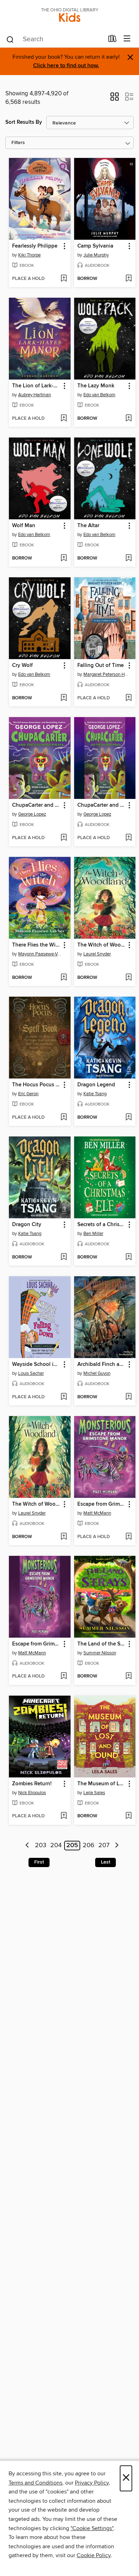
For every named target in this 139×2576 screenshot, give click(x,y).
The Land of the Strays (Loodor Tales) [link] (102, 1644)
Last (105, 1862)
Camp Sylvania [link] (95, 246)
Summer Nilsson (100, 1653)
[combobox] (55, 39)
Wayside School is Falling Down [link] (36, 1364)
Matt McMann (97, 1513)
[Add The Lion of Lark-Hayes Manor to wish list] (64, 419)
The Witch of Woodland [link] (102, 945)
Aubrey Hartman (35, 395)
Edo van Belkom (99, 395)
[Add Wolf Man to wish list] (64, 558)
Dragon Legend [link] (96, 1085)
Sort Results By (24, 122)
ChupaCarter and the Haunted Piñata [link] (36, 805)
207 (104, 1846)
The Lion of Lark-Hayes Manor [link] (36, 386)
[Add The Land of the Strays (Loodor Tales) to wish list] (128, 1676)
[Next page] (117, 1846)
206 (89, 1846)
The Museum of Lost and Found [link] (102, 1784)
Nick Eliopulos (32, 1793)
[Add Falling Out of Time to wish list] (128, 698)
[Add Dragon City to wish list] (64, 1257)
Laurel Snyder (97, 954)
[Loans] (112, 40)
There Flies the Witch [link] (36, 945)
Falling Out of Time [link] (101, 666)
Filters (18, 143)
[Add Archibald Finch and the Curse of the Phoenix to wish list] (128, 1397)
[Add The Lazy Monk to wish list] (128, 419)
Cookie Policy (94, 2555)
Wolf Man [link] (24, 526)
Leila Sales (94, 1793)
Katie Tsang (95, 1094)
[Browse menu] (127, 39)
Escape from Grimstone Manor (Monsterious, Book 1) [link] (36, 1644)
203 (41, 1846)
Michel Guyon (97, 1373)
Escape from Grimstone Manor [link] (102, 1504)
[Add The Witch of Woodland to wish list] (128, 978)
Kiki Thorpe (29, 255)
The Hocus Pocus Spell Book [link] (36, 1085)
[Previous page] (28, 1846)
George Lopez (32, 814)
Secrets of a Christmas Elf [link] (102, 1225)
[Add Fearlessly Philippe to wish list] (64, 279)
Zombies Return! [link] (32, 1784)
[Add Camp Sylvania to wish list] (128, 279)
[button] (115, 99)
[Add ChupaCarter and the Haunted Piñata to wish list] (64, 838)
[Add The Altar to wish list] (128, 558)
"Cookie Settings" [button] (92, 2528)
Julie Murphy (96, 255)
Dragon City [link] (27, 1225)
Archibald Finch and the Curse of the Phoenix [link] (102, 1364)
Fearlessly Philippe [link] (35, 246)
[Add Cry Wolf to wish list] (64, 698)
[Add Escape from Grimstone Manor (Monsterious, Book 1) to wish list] (64, 1676)
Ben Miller (93, 1234)
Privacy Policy (92, 2483)
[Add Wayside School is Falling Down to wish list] (64, 1397)
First (39, 1862)
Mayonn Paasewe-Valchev (41, 954)
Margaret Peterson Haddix (106, 674)
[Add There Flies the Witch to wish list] (64, 978)
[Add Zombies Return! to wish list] (64, 1816)
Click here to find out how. (66, 66)
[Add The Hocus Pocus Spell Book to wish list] (64, 1118)
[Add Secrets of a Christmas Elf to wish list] (128, 1257)
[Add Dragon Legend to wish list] (128, 1118)
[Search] (10, 39)
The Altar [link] (88, 526)
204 (56, 1846)
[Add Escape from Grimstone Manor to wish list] (128, 1537)
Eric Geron (28, 1094)
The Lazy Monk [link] (96, 386)
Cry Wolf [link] (22, 666)
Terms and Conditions (35, 2483)
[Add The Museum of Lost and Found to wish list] (128, 1816)
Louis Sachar (31, 1373)
